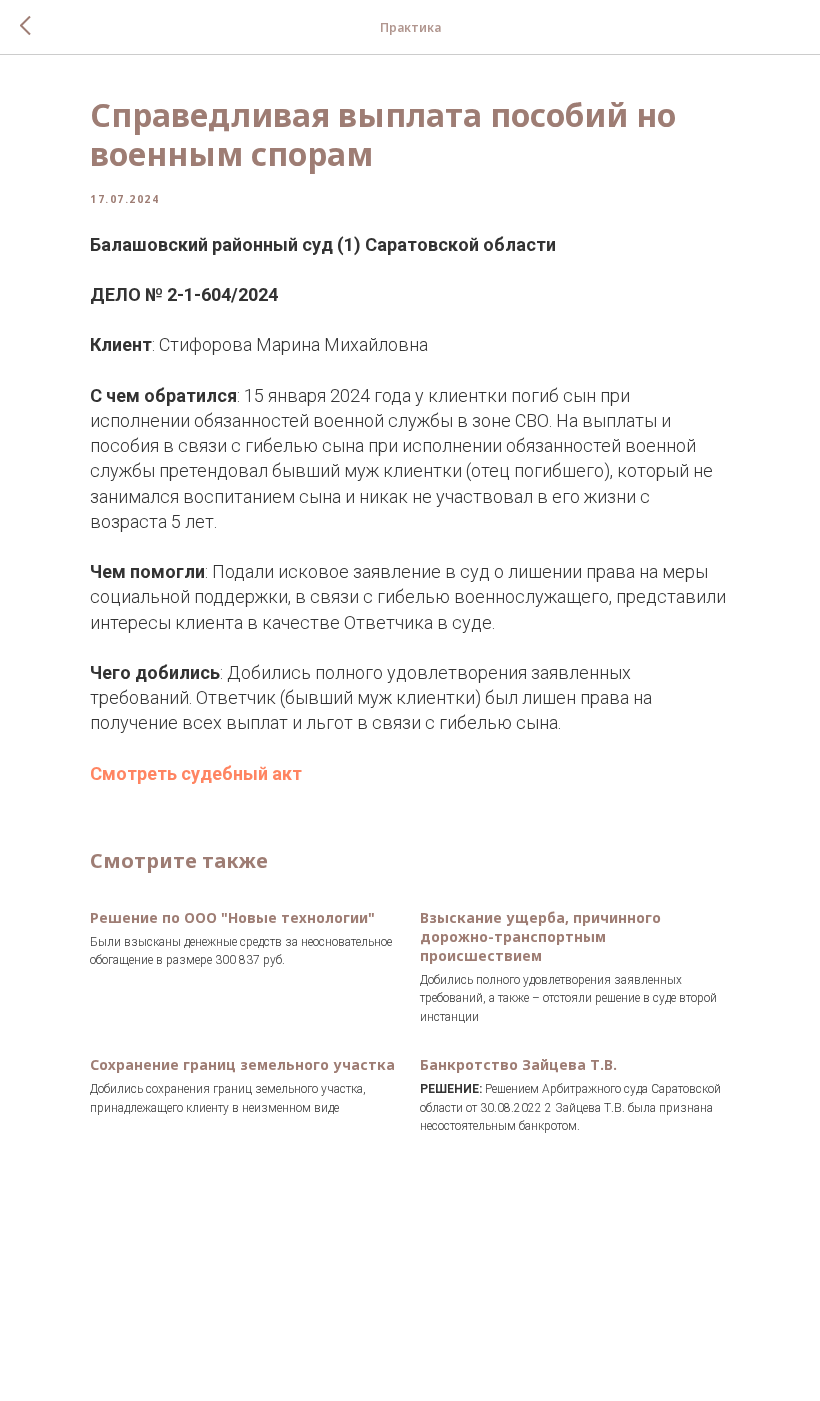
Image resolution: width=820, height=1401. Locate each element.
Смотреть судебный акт (196, 773)
